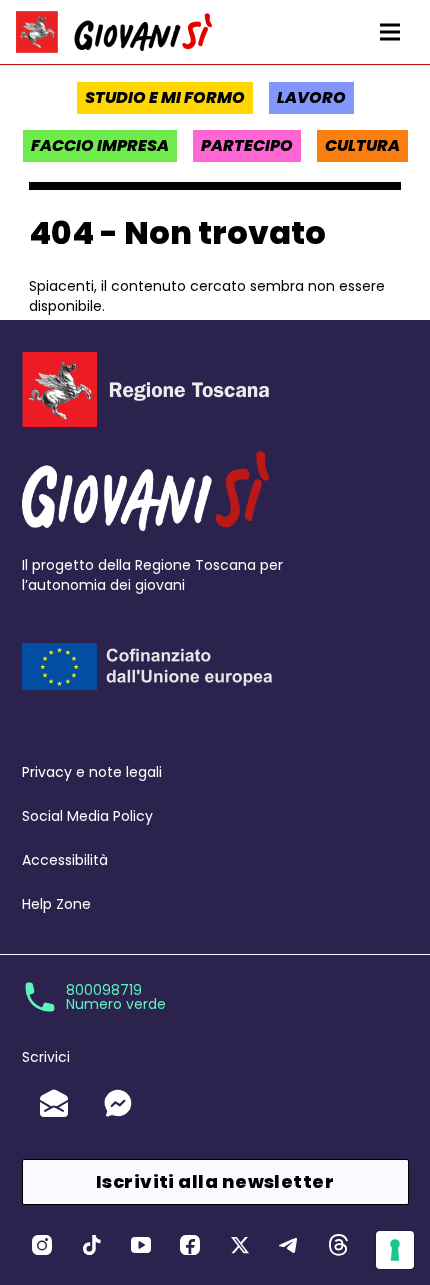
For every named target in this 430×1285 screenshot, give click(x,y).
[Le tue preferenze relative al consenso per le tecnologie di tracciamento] (395, 1250)
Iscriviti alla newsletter (215, 1181)
